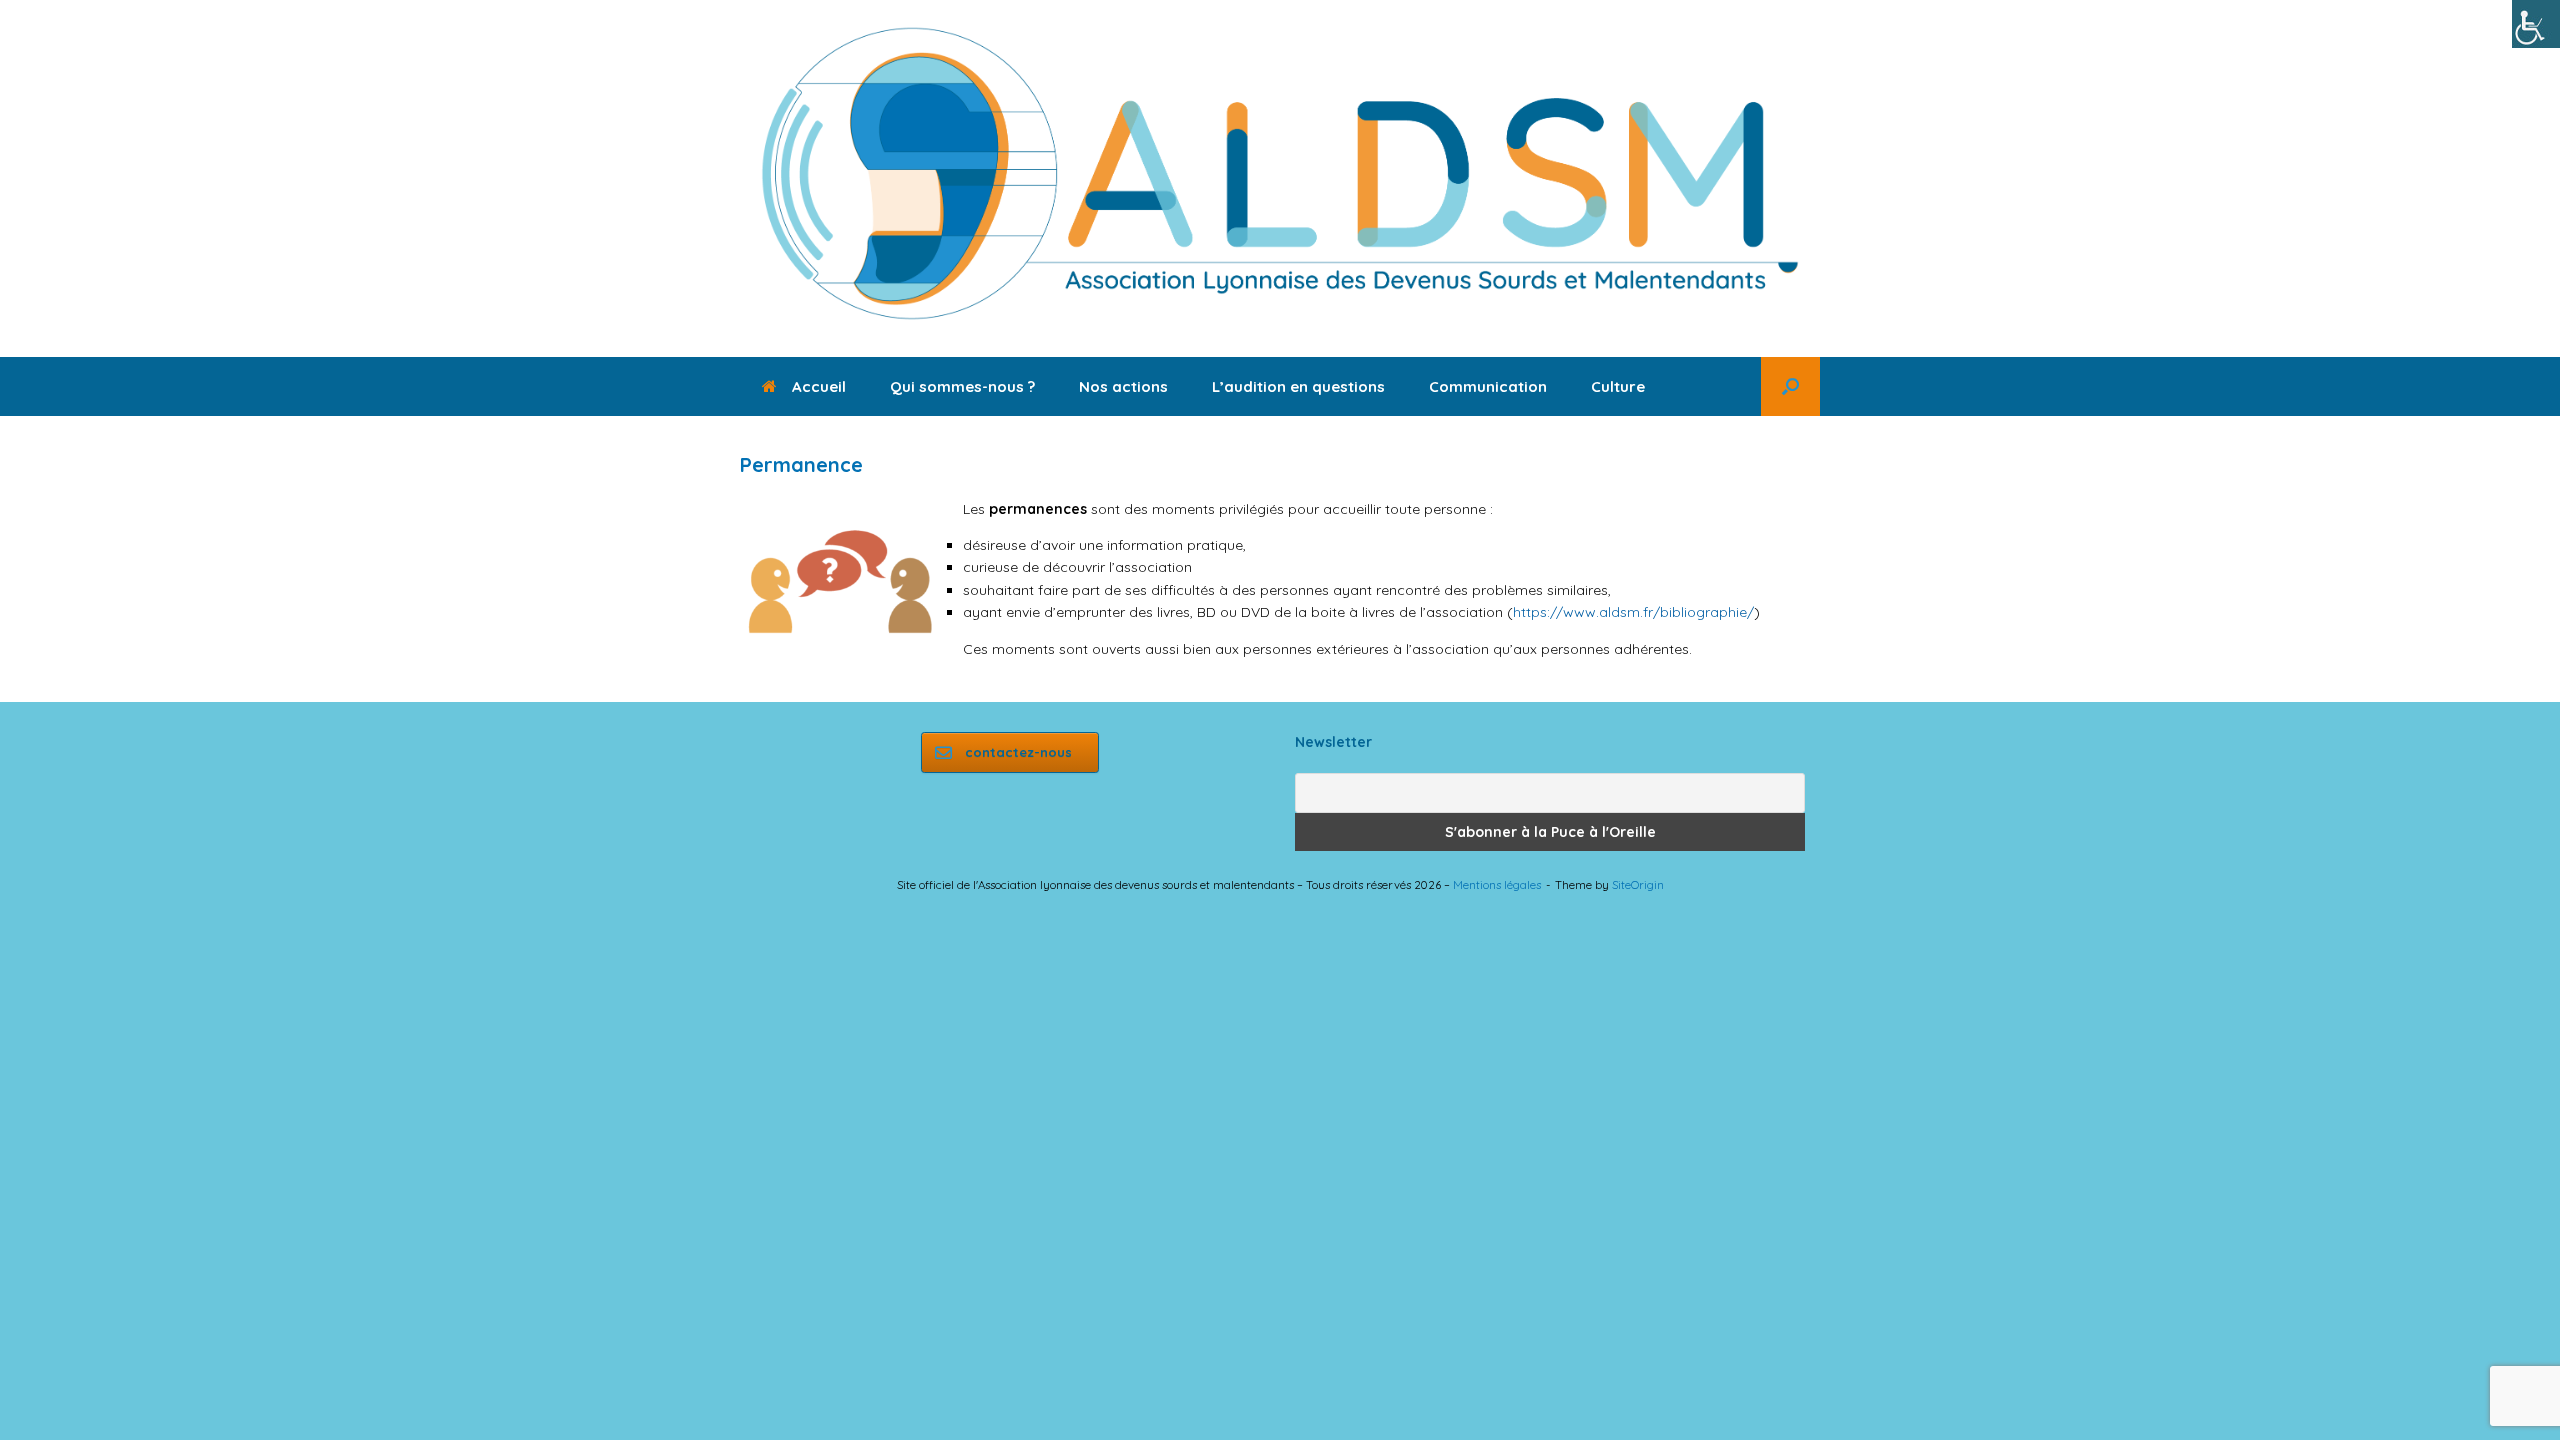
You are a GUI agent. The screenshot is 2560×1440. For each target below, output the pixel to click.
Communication (1488, 386)
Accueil (819, 386)
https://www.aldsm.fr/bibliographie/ (1633, 612)
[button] (1790, 386)
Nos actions (1123, 386)
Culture (1618, 386)
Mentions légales (1497, 884)
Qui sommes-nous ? (962, 386)
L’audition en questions (1298, 386)
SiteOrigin (1638, 884)
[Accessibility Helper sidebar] (2536, 24)
